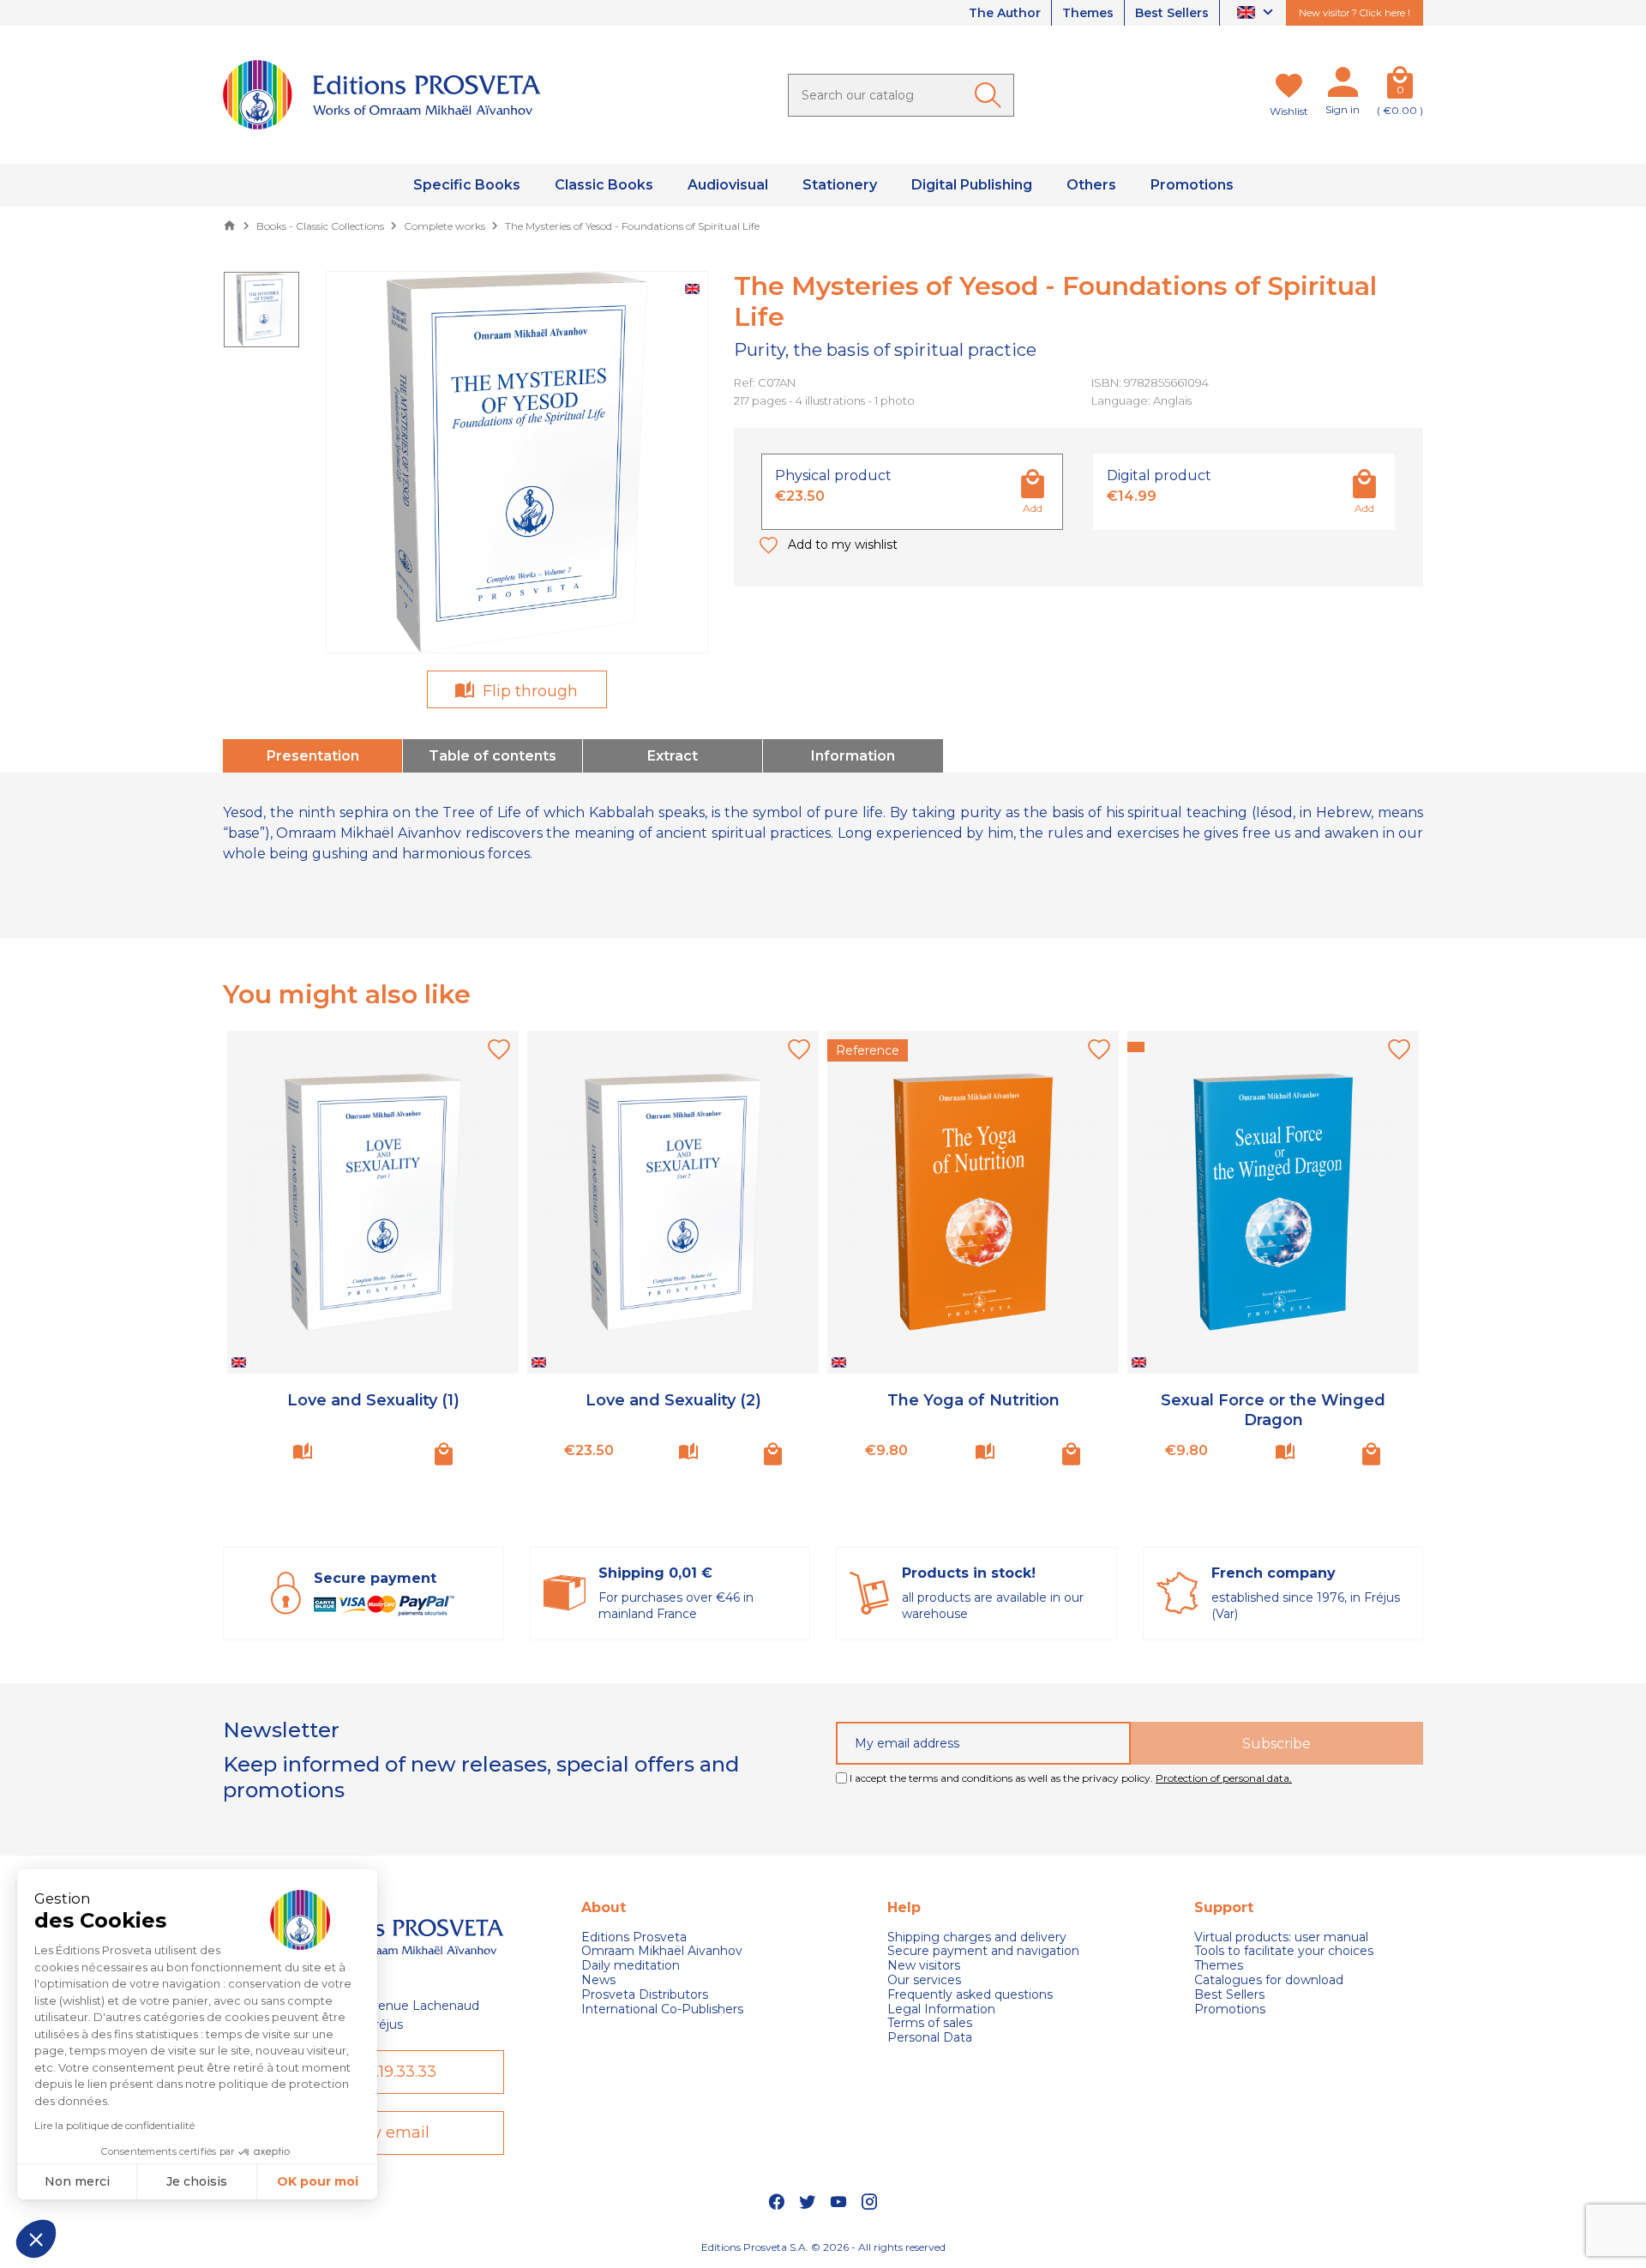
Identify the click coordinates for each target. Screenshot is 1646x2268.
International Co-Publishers (662, 2009)
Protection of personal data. (1224, 1778)
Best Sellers (1172, 13)
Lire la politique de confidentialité (114, 2125)
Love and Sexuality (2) (673, 1400)
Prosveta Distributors (645, 1995)
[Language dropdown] (1257, 13)
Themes (1088, 13)
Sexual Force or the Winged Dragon (1273, 1410)
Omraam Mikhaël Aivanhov (662, 1951)
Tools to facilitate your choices (1284, 1951)
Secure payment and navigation (983, 1951)
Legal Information (941, 2009)
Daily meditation (631, 1966)
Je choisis (197, 2181)
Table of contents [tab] (493, 756)
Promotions (1230, 2009)
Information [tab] (853, 756)
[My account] (1343, 86)
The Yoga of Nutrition (973, 1400)
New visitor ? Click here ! (1355, 13)
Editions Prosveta (634, 1937)
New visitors (924, 1966)
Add (1033, 508)
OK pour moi (318, 2181)
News (598, 1980)
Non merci (77, 2181)
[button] (36, 2239)
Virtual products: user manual (1281, 1937)
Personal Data (930, 2038)
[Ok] (991, 95)
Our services (924, 1980)
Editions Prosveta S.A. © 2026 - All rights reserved (823, 2247)
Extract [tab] (673, 756)
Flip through (528, 691)
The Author (1005, 13)
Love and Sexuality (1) (373, 1400)
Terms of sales (930, 2023)
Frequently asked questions (970, 1995)
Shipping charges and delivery (977, 1937)
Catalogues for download (1269, 1980)
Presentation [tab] (313, 756)
